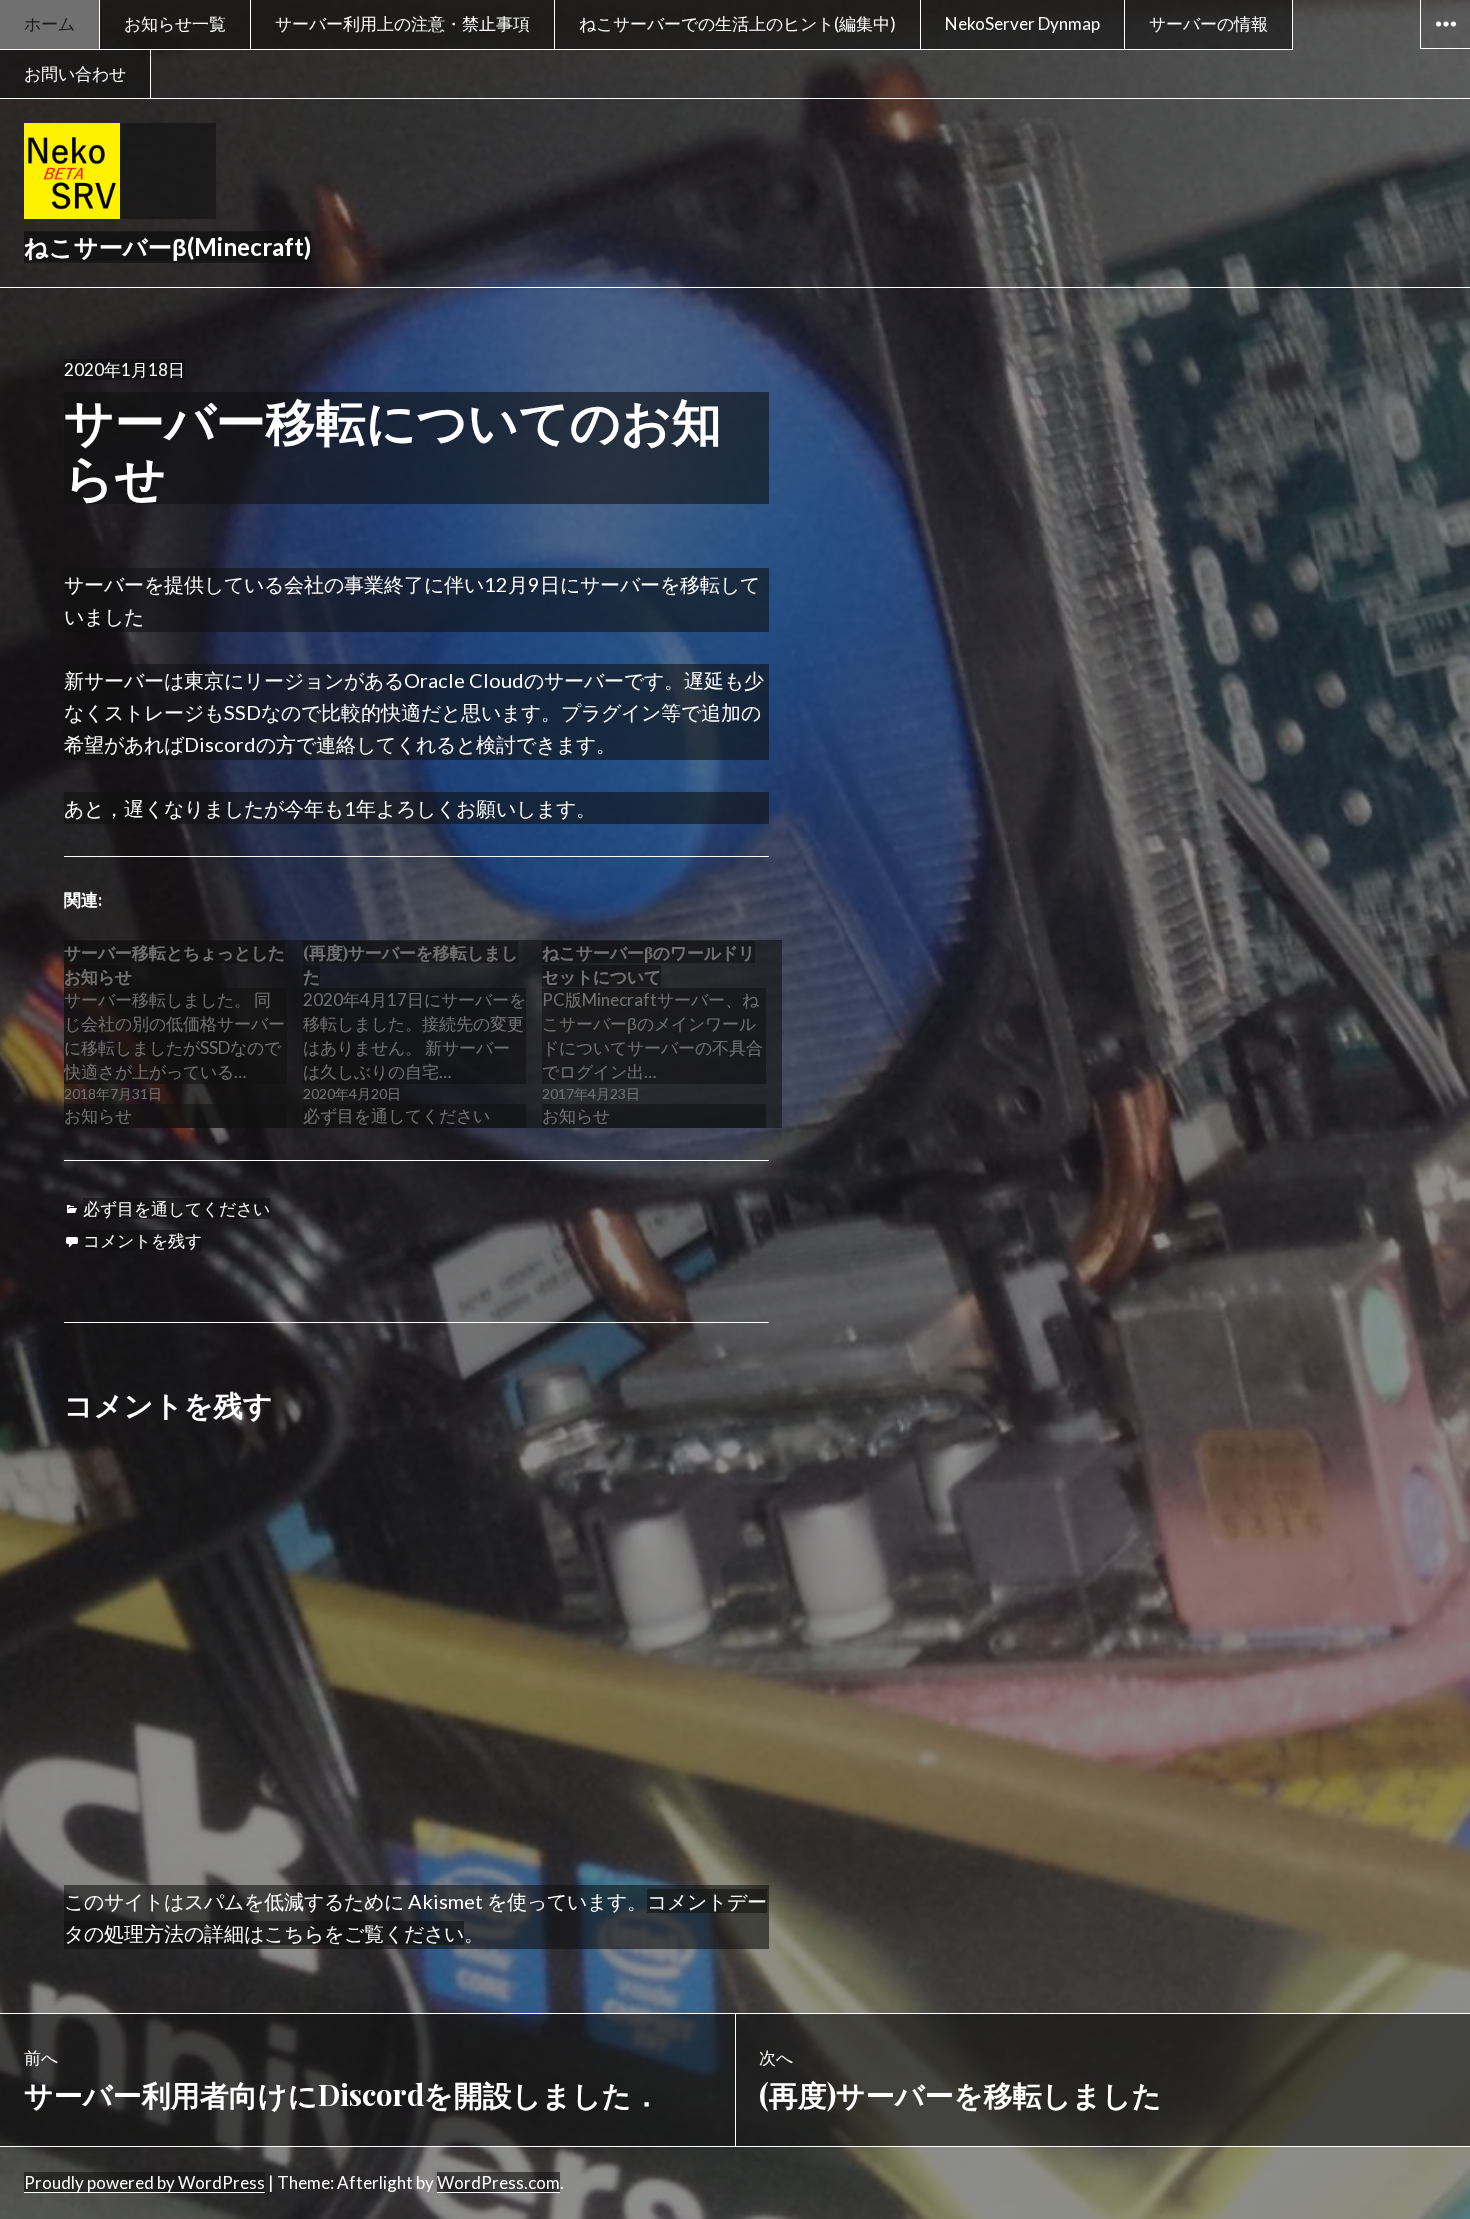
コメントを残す (142, 1240)
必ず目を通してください (176, 1208)
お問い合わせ (75, 73)
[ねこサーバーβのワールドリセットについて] (661, 1034)
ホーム (49, 23)
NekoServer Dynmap (1022, 23)
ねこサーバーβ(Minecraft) (167, 246)
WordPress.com (498, 2182)
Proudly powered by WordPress (144, 2182)
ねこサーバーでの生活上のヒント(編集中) (737, 23)
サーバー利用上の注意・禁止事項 (402, 23)
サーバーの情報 (1208, 23)
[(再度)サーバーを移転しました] (422, 1034)
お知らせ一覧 (175, 23)
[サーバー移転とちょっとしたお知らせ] (183, 1034)
